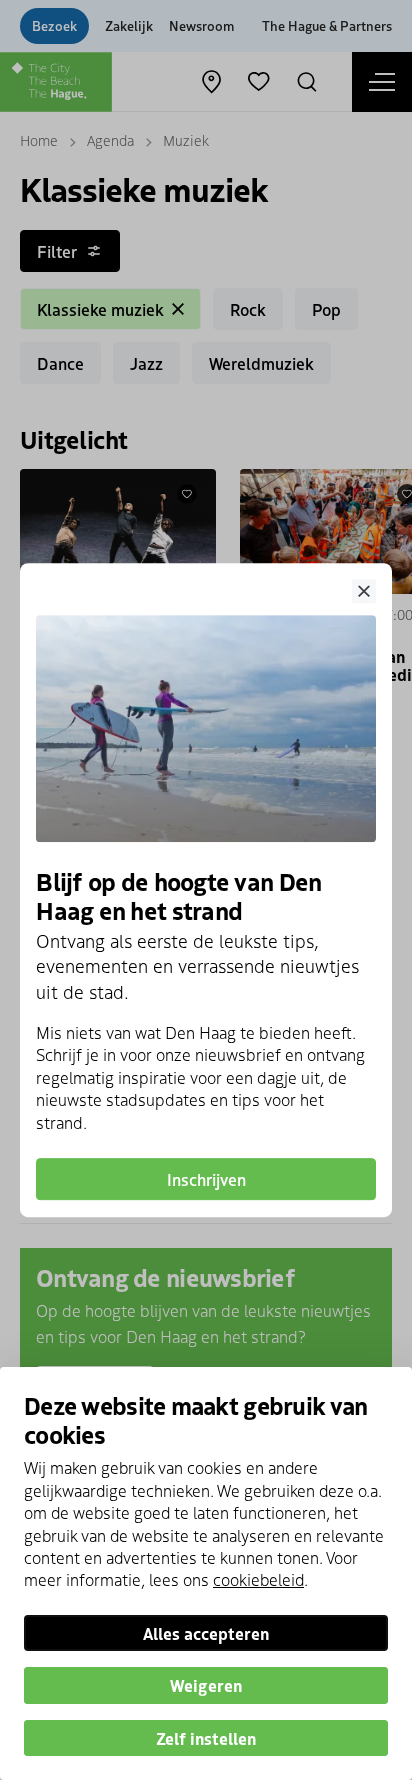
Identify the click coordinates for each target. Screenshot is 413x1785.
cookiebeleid (258, 1579)
